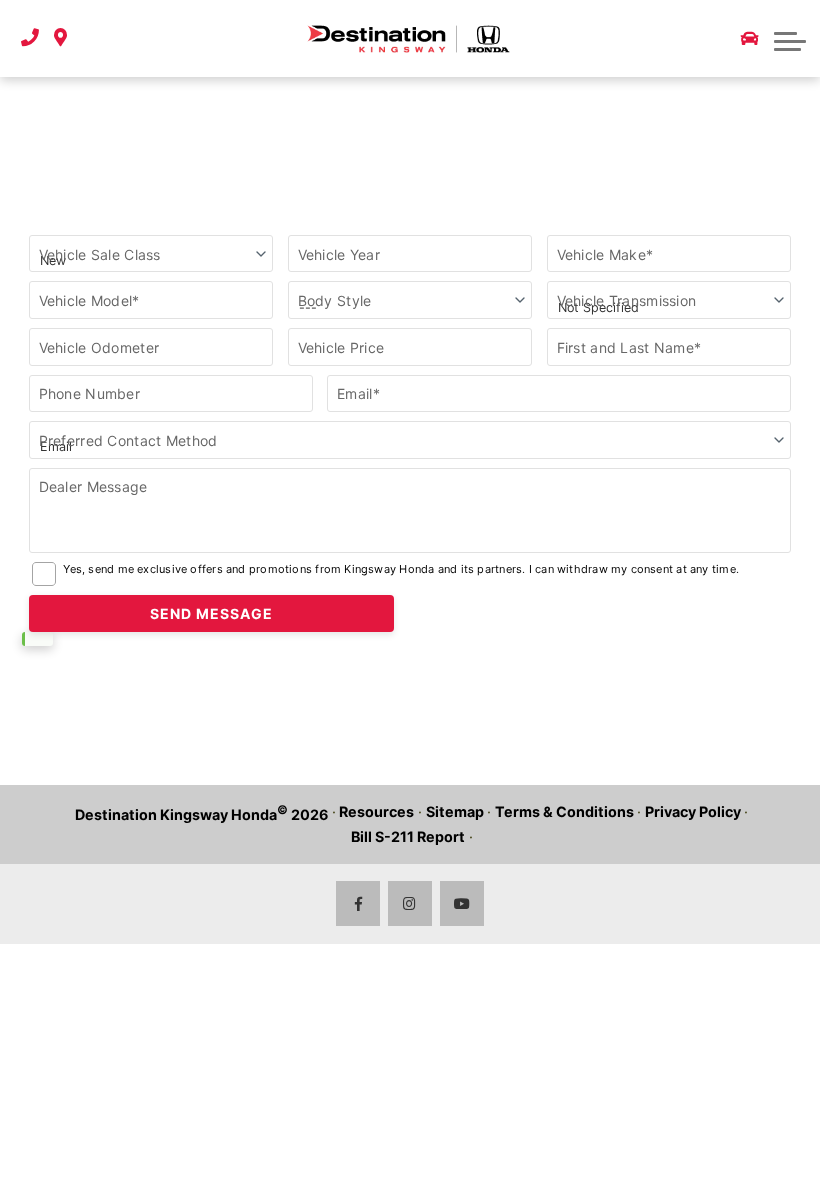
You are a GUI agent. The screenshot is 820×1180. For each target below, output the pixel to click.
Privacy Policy (693, 811)
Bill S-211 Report (408, 836)
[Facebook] (358, 903)
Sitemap (455, 811)
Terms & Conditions (564, 811)
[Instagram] (410, 903)
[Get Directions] (60, 38)
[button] (790, 39)
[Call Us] (30, 38)
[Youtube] (462, 903)
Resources (376, 811)
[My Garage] (750, 39)
